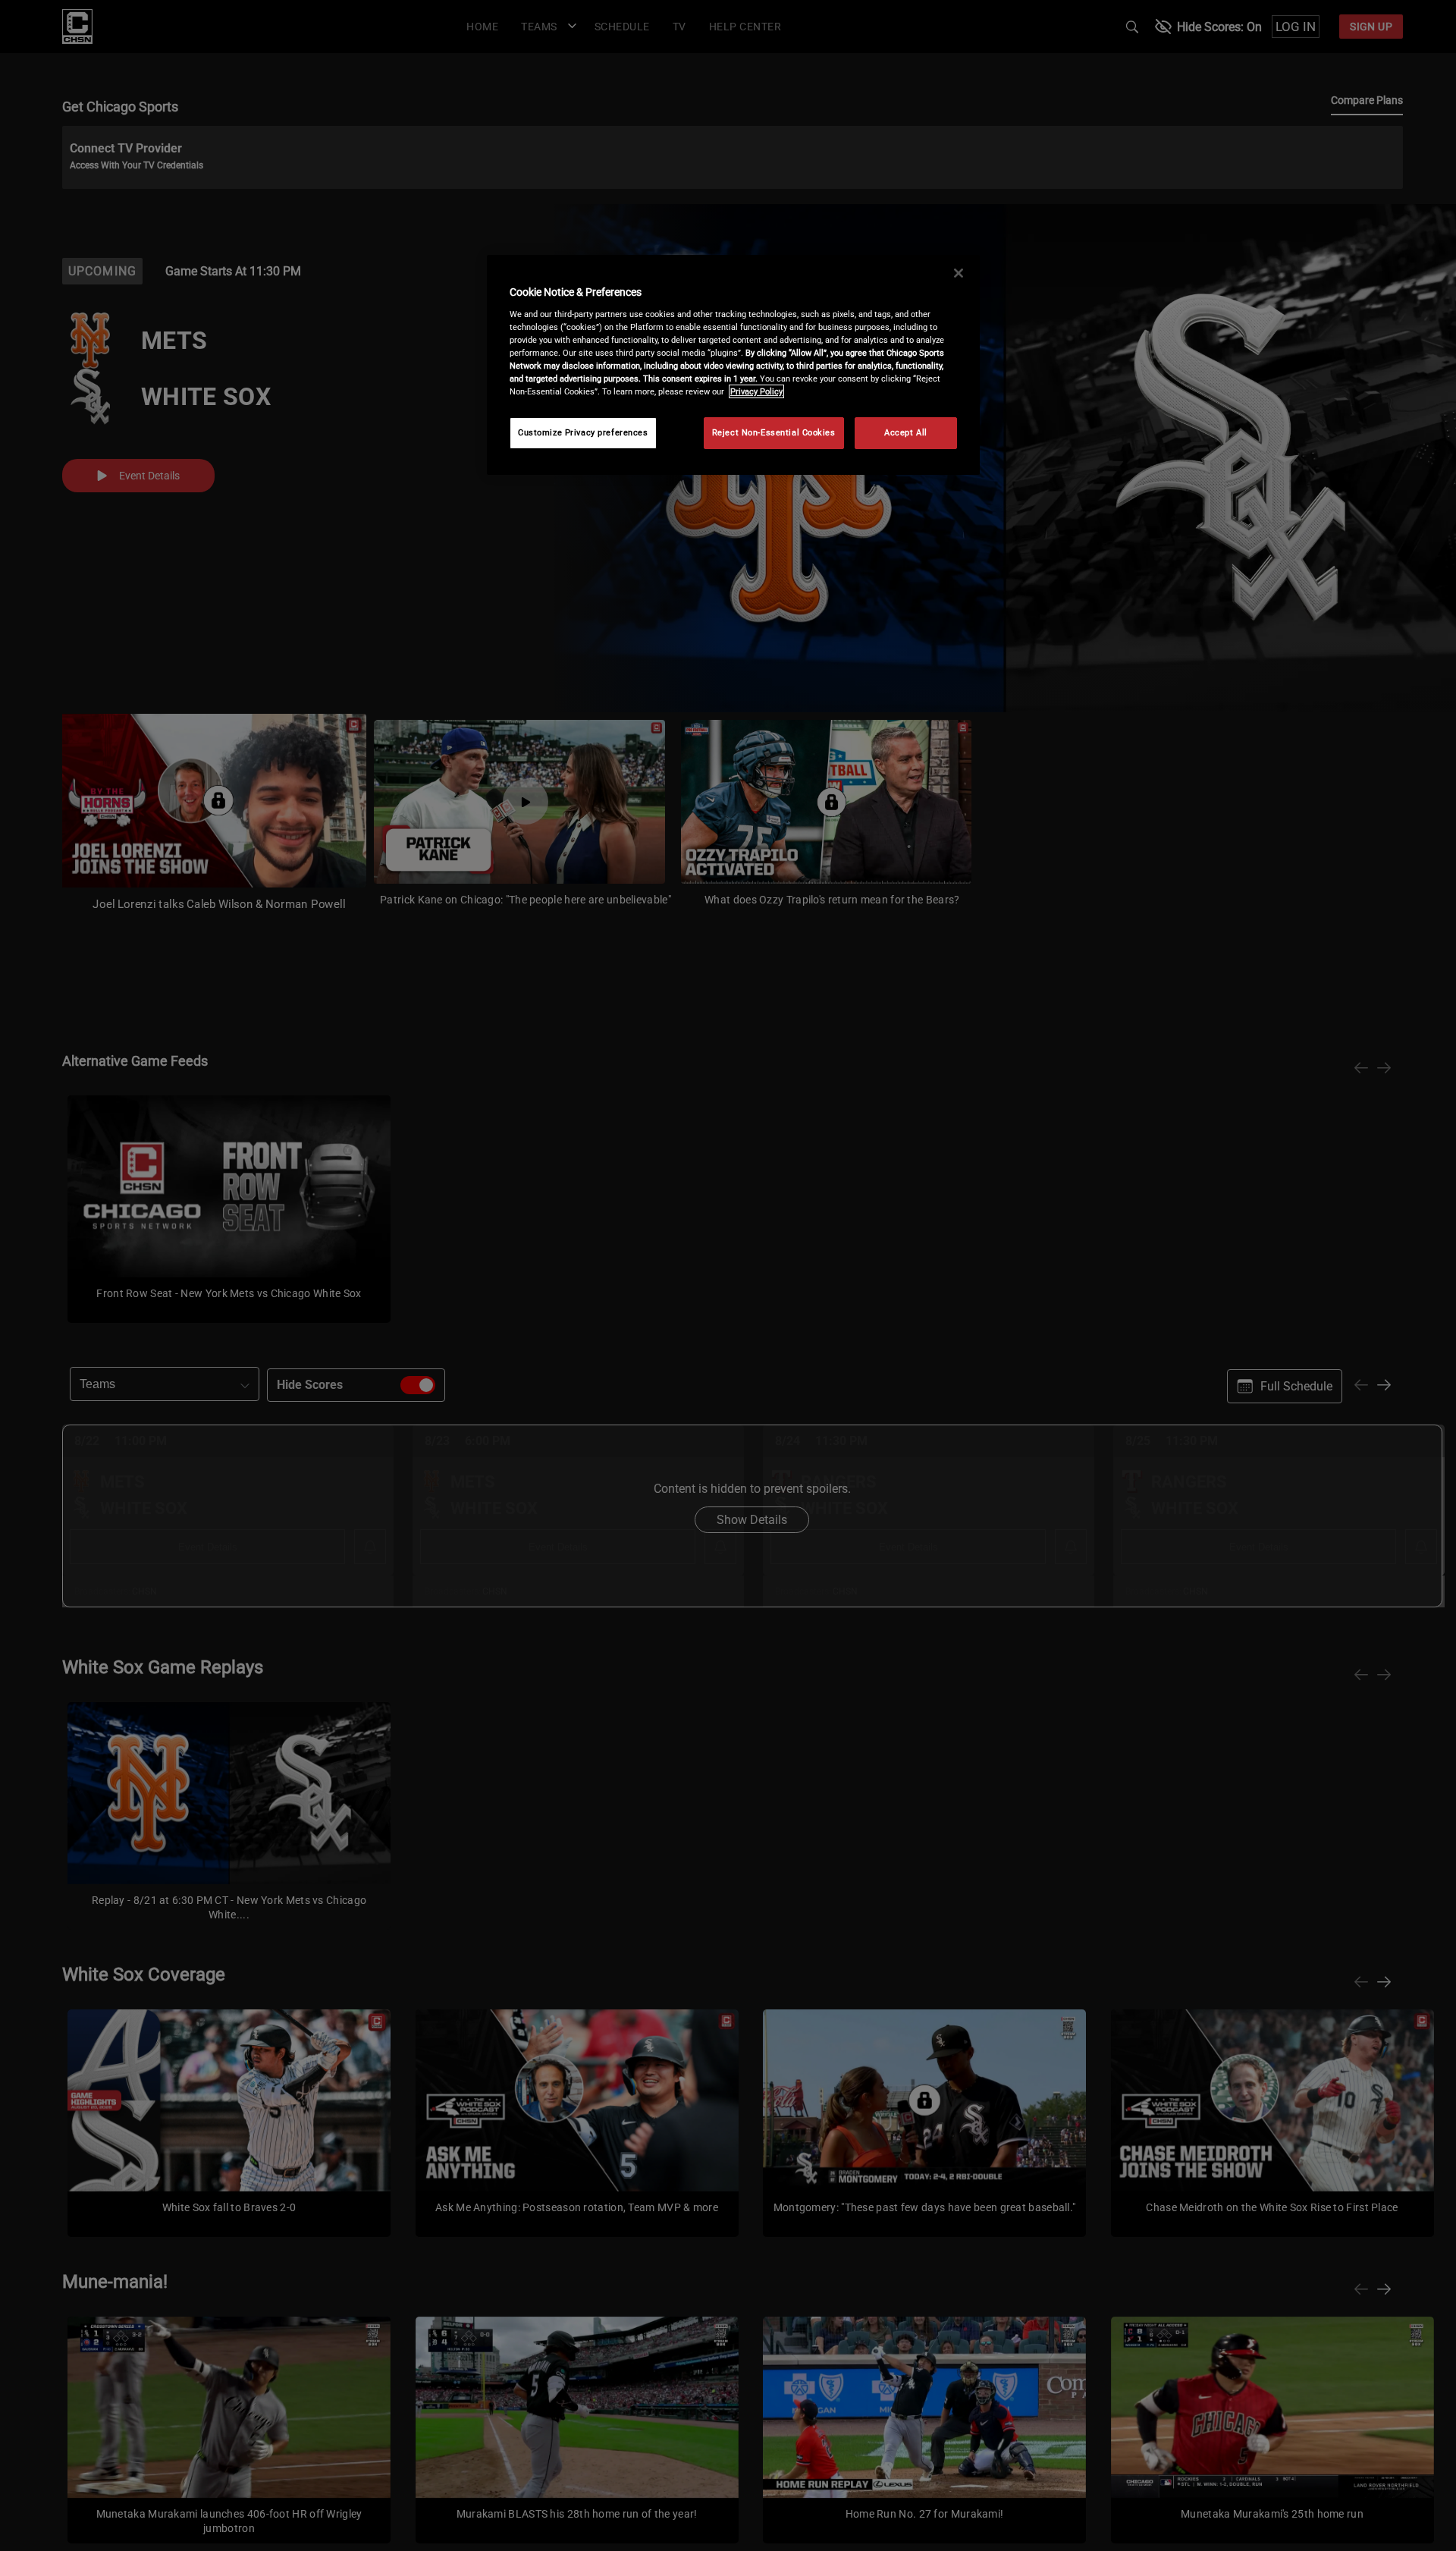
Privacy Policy (756, 391)
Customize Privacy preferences (583, 432)
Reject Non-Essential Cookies (774, 432)
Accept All (906, 432)
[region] (733, 365)
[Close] (959, 273)
